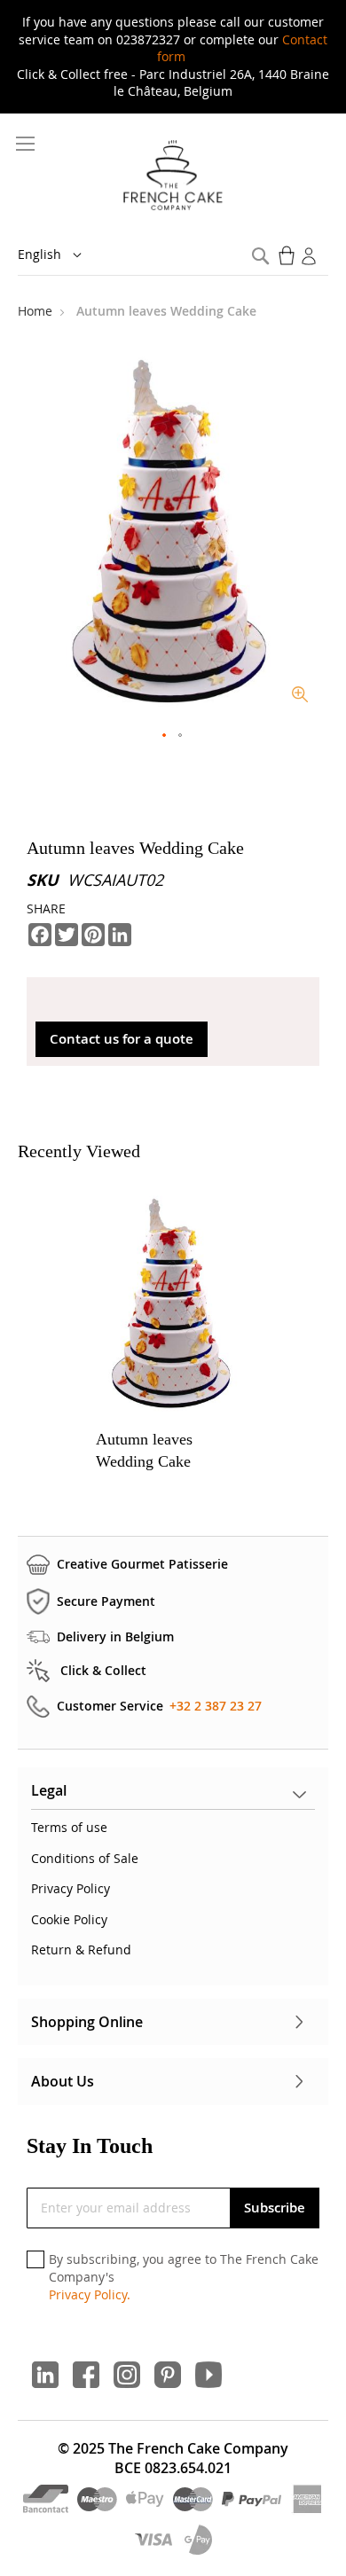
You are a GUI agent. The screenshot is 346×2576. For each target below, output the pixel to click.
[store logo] (173, 176)
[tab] (173, 1795)
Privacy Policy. (90, 2294)
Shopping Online (87, 2022)
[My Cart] (288, 255)
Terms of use (69, 1827)
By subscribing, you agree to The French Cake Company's (184, 2276)
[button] (62, 255)
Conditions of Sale (85, 1858)
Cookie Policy (69, 1919)
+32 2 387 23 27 (216, 1706)
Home (37, 311)
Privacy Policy (71, 1888)
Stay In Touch (90, 2146)
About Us (63, 2081)
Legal (49, 1790)
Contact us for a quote (122, 1039)
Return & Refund (81, 1950)
